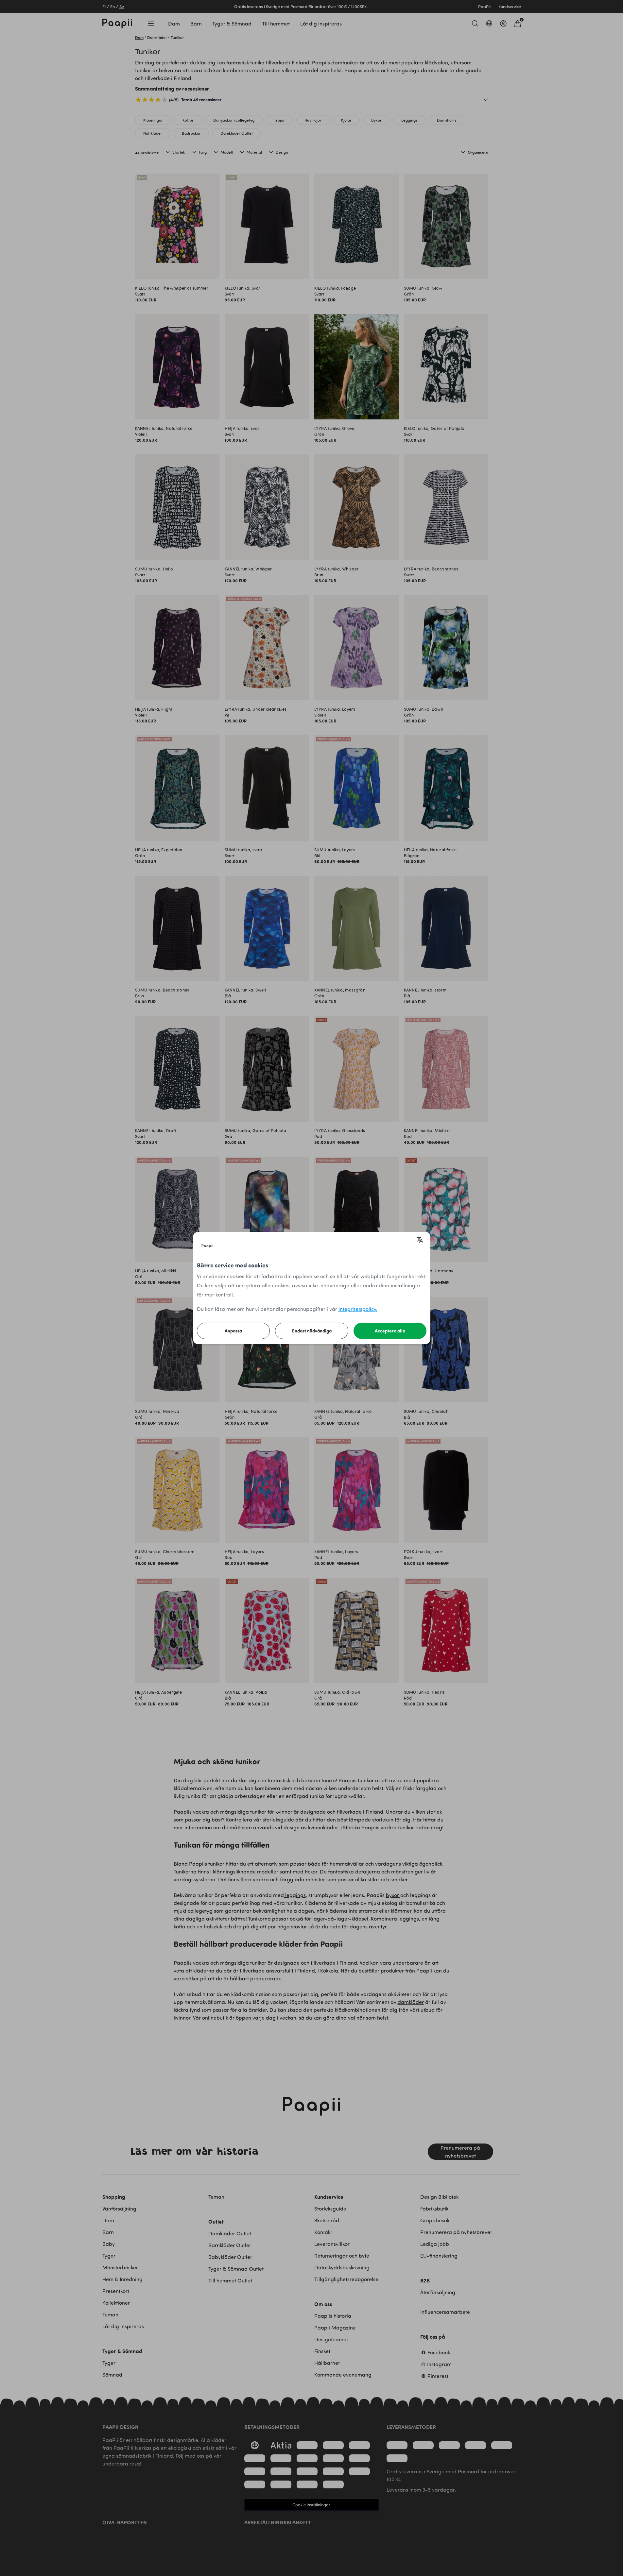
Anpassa (233, 1331)
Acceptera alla (390, 1331)
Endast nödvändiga (312, 1331)
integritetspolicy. (358, 1309)
